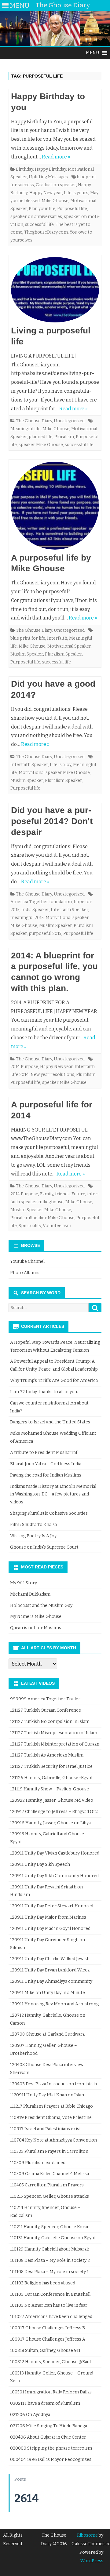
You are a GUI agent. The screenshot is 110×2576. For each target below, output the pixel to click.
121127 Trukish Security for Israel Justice (51, 1766)
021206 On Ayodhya (30, 2415)
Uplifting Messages (48, 177)
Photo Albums (25, 1273)
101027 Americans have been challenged (51, 2317)
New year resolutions (52, 1075)
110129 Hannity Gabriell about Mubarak (50, 2249)
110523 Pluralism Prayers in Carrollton (49, 2151)
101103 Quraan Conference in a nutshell (50, 2294)
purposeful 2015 (45, 934)
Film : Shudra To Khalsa (33, 1525)
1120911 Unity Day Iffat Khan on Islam (48, 2095)
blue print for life (28, 638)
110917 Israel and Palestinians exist (46, 2129)
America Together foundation (41, 902)
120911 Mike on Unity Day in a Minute (48, 1993)
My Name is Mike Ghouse (36, 1617)
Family (47, 1194)
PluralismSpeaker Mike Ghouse (42, 1218)
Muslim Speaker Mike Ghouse (41, 1210)
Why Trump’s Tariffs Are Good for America (54, 1381)
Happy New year (46, 193)
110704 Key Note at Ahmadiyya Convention (53, 2140)
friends (62, 1194)
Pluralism (64, 437)
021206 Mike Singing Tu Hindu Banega (49, 2426)
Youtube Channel (27, 1261)
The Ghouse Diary (34, 421)
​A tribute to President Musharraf (44, 1453)
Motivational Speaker (69, 646)
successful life (39, 225)
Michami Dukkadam (30, 1594)
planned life (41, 437)
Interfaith (57, 638)
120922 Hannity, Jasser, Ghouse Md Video (52, 1800)
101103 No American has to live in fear (49, 2305)
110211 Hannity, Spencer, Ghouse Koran (50, 2227)
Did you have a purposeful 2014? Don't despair (52, 821)
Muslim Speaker (27, 654)
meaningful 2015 (27, 918)
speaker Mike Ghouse (41, 445)
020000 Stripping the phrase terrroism (51, 2448)
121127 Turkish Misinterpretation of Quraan (55, 1744)
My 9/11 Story (24, 1583)
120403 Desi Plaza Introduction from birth (53, 2084)
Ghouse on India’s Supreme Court (44, 1547)
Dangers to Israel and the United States (50, 1422)
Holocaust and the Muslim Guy (41, 1606)
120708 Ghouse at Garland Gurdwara (47, 2034)
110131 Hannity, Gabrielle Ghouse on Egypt (53, 2238)
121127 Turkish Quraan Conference (46, 1710)
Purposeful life (72, 209)
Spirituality (30, 1226)
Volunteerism (57, 1226)
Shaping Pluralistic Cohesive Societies (49, 1513)
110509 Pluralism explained (38, 2163)
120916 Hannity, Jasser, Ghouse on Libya (50, 1823)
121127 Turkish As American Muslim (47, 1755)
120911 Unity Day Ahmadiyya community (51, 1981)
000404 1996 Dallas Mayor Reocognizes (51, 2460)
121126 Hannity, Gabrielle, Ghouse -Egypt (51, 1778)
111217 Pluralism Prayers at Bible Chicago (51, 2106)
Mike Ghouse (55, 201)
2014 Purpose (24, 1067)
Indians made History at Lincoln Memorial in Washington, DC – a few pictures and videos (53, 1494)
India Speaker (35, 910)
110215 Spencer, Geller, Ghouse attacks (50, 2196)
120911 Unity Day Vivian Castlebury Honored (55, 1853)
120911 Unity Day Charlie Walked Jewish (50, 1959)
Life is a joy (61, 765)
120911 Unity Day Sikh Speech (40, 1864)
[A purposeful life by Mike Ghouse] (55, 507)
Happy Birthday (50, 169)
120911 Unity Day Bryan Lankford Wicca (50, 1970)
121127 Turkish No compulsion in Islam (50, 1722)
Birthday (24, 169)
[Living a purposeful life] (55, 291)
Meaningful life (26, 429)
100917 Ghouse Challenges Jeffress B (48, 2328)
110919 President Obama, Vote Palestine (51, 2118)
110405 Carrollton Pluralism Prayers (47, 2185)
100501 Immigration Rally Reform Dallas (51, 2392)
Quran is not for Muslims (36, 1628)
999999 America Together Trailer (45, 1699)
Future (78, 1194)
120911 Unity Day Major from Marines (48, 1917)
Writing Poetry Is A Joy (33, 1536)
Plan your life (42, 209)
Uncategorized (69, 421)
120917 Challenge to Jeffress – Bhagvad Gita (54, 1812)
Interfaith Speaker (29, 765)
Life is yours (76, 193)
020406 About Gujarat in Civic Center (48, 2437)
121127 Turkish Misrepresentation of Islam (54, 1733)
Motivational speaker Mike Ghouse (54, 773)
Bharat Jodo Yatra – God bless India (46, 1464)
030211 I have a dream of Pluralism (45, 2403)
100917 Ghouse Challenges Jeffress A (48, 2339)
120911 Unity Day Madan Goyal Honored (50, 1929)
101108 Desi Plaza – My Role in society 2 (50, 2260)
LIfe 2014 (20, 1075)
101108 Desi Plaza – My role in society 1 (49, 2272)
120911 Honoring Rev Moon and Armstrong (54, 2004)
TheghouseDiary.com (46, 232)
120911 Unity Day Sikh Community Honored (54, 1876)
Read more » (56, 157)
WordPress (92, 2561)
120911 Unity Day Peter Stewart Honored (52, 1906)
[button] (93, 53)
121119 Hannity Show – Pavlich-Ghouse (50, 1789)
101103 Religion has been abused (43, 2283)
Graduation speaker (56, 185)
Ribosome (87, 2535)
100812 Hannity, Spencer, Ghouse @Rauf (51, 2362)
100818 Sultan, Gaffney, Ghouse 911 (45, 2351)
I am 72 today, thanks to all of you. (44, 1392)
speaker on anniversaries (36, 217)
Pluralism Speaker (63, 654)
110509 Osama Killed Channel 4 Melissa (50, 2174)
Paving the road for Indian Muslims (46, 1475)
